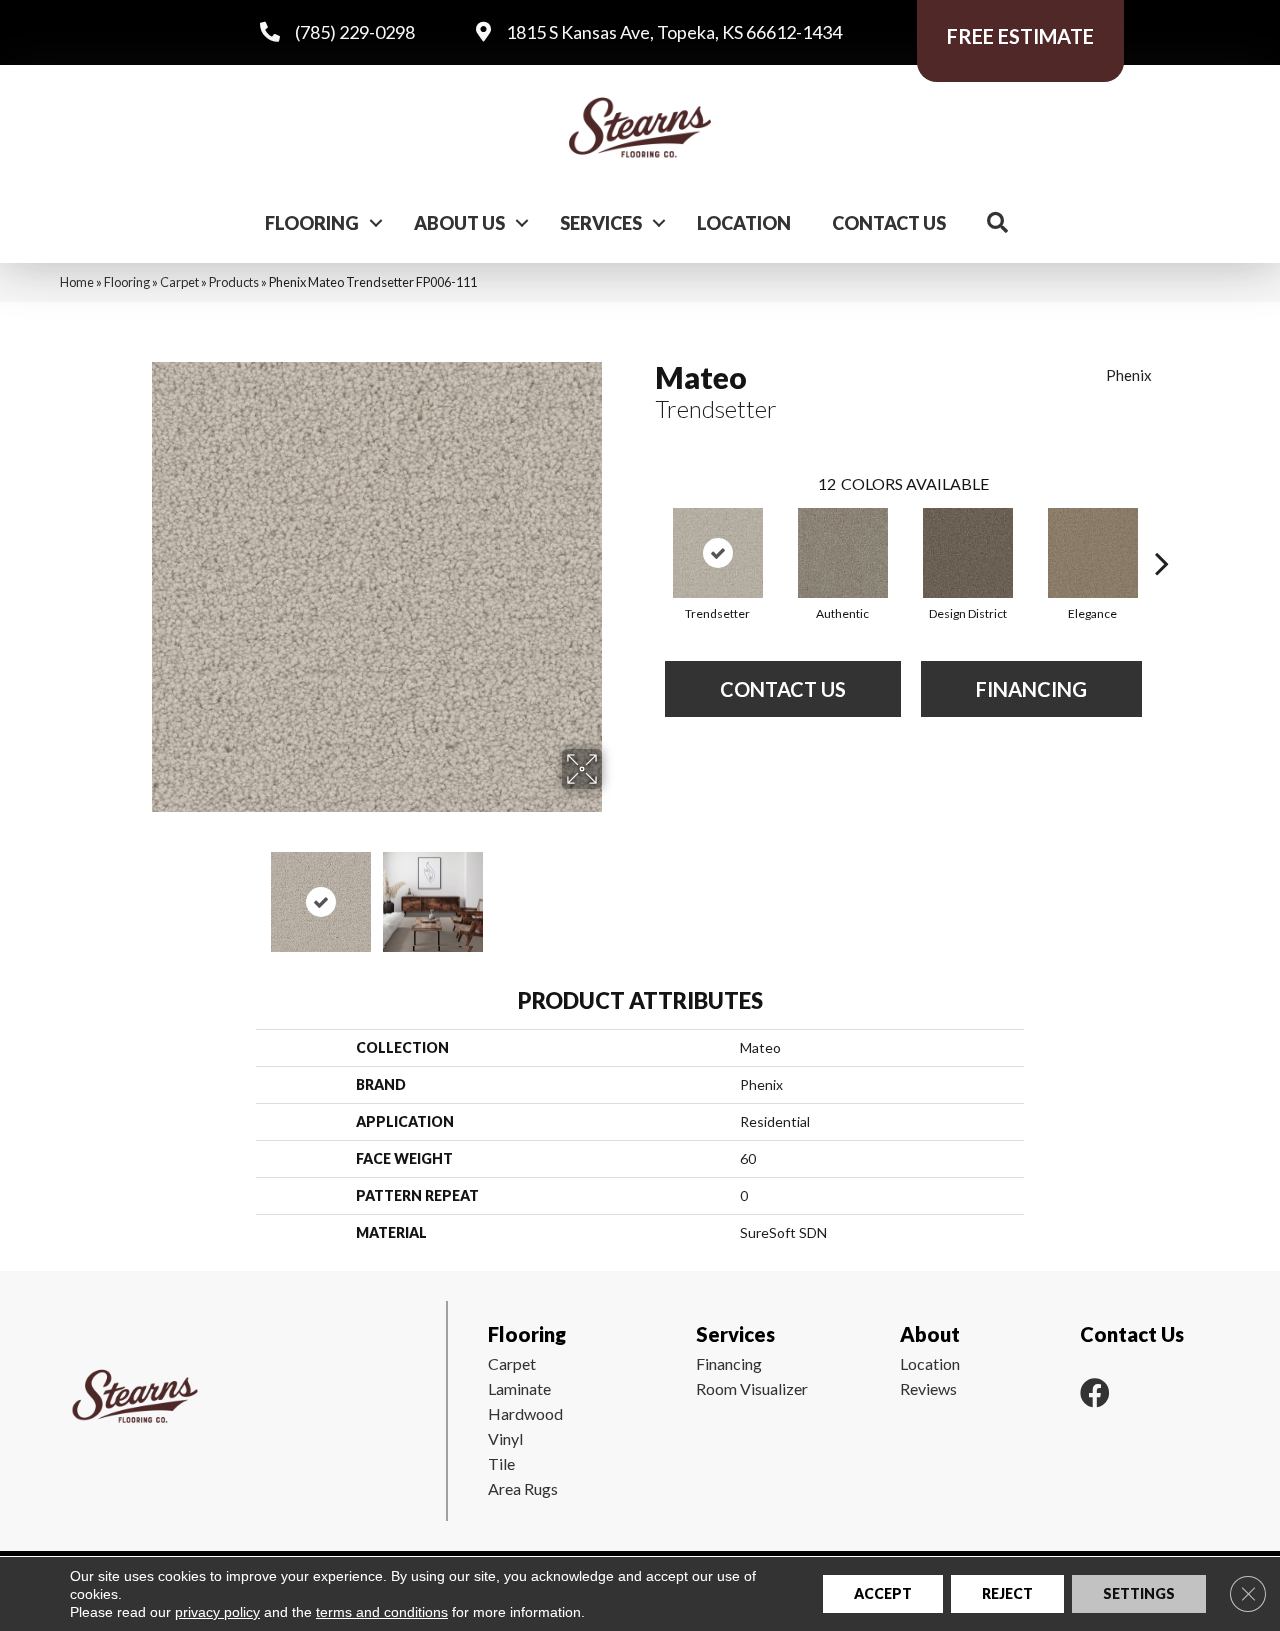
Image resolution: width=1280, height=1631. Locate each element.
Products (234, 282)
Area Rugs (523, 1488)
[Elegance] (1093, 553)
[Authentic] (843, 553)
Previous (138, 892)
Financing (729, 1363)
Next (615, 892)
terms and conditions (382, 1612)
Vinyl (505, 1438)
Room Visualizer (752, 1388)
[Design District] (968, 553)
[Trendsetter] (718, 553)
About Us (459, 223)
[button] (376, 223)
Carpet (179, 282)
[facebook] (1095, 1392)
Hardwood (525, 1413)
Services (601, 223)
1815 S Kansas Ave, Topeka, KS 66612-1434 (674, 32)
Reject (1007, 1593)
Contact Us (889, 223)
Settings (1139, 1593)
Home (77, 282)
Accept (883, 1593)
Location (744, 223)
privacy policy (217, 1612)
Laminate (519, 1388)
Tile (501, 1463)
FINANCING (1031, 689)
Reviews (928, 1388)
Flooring (312, 223)
